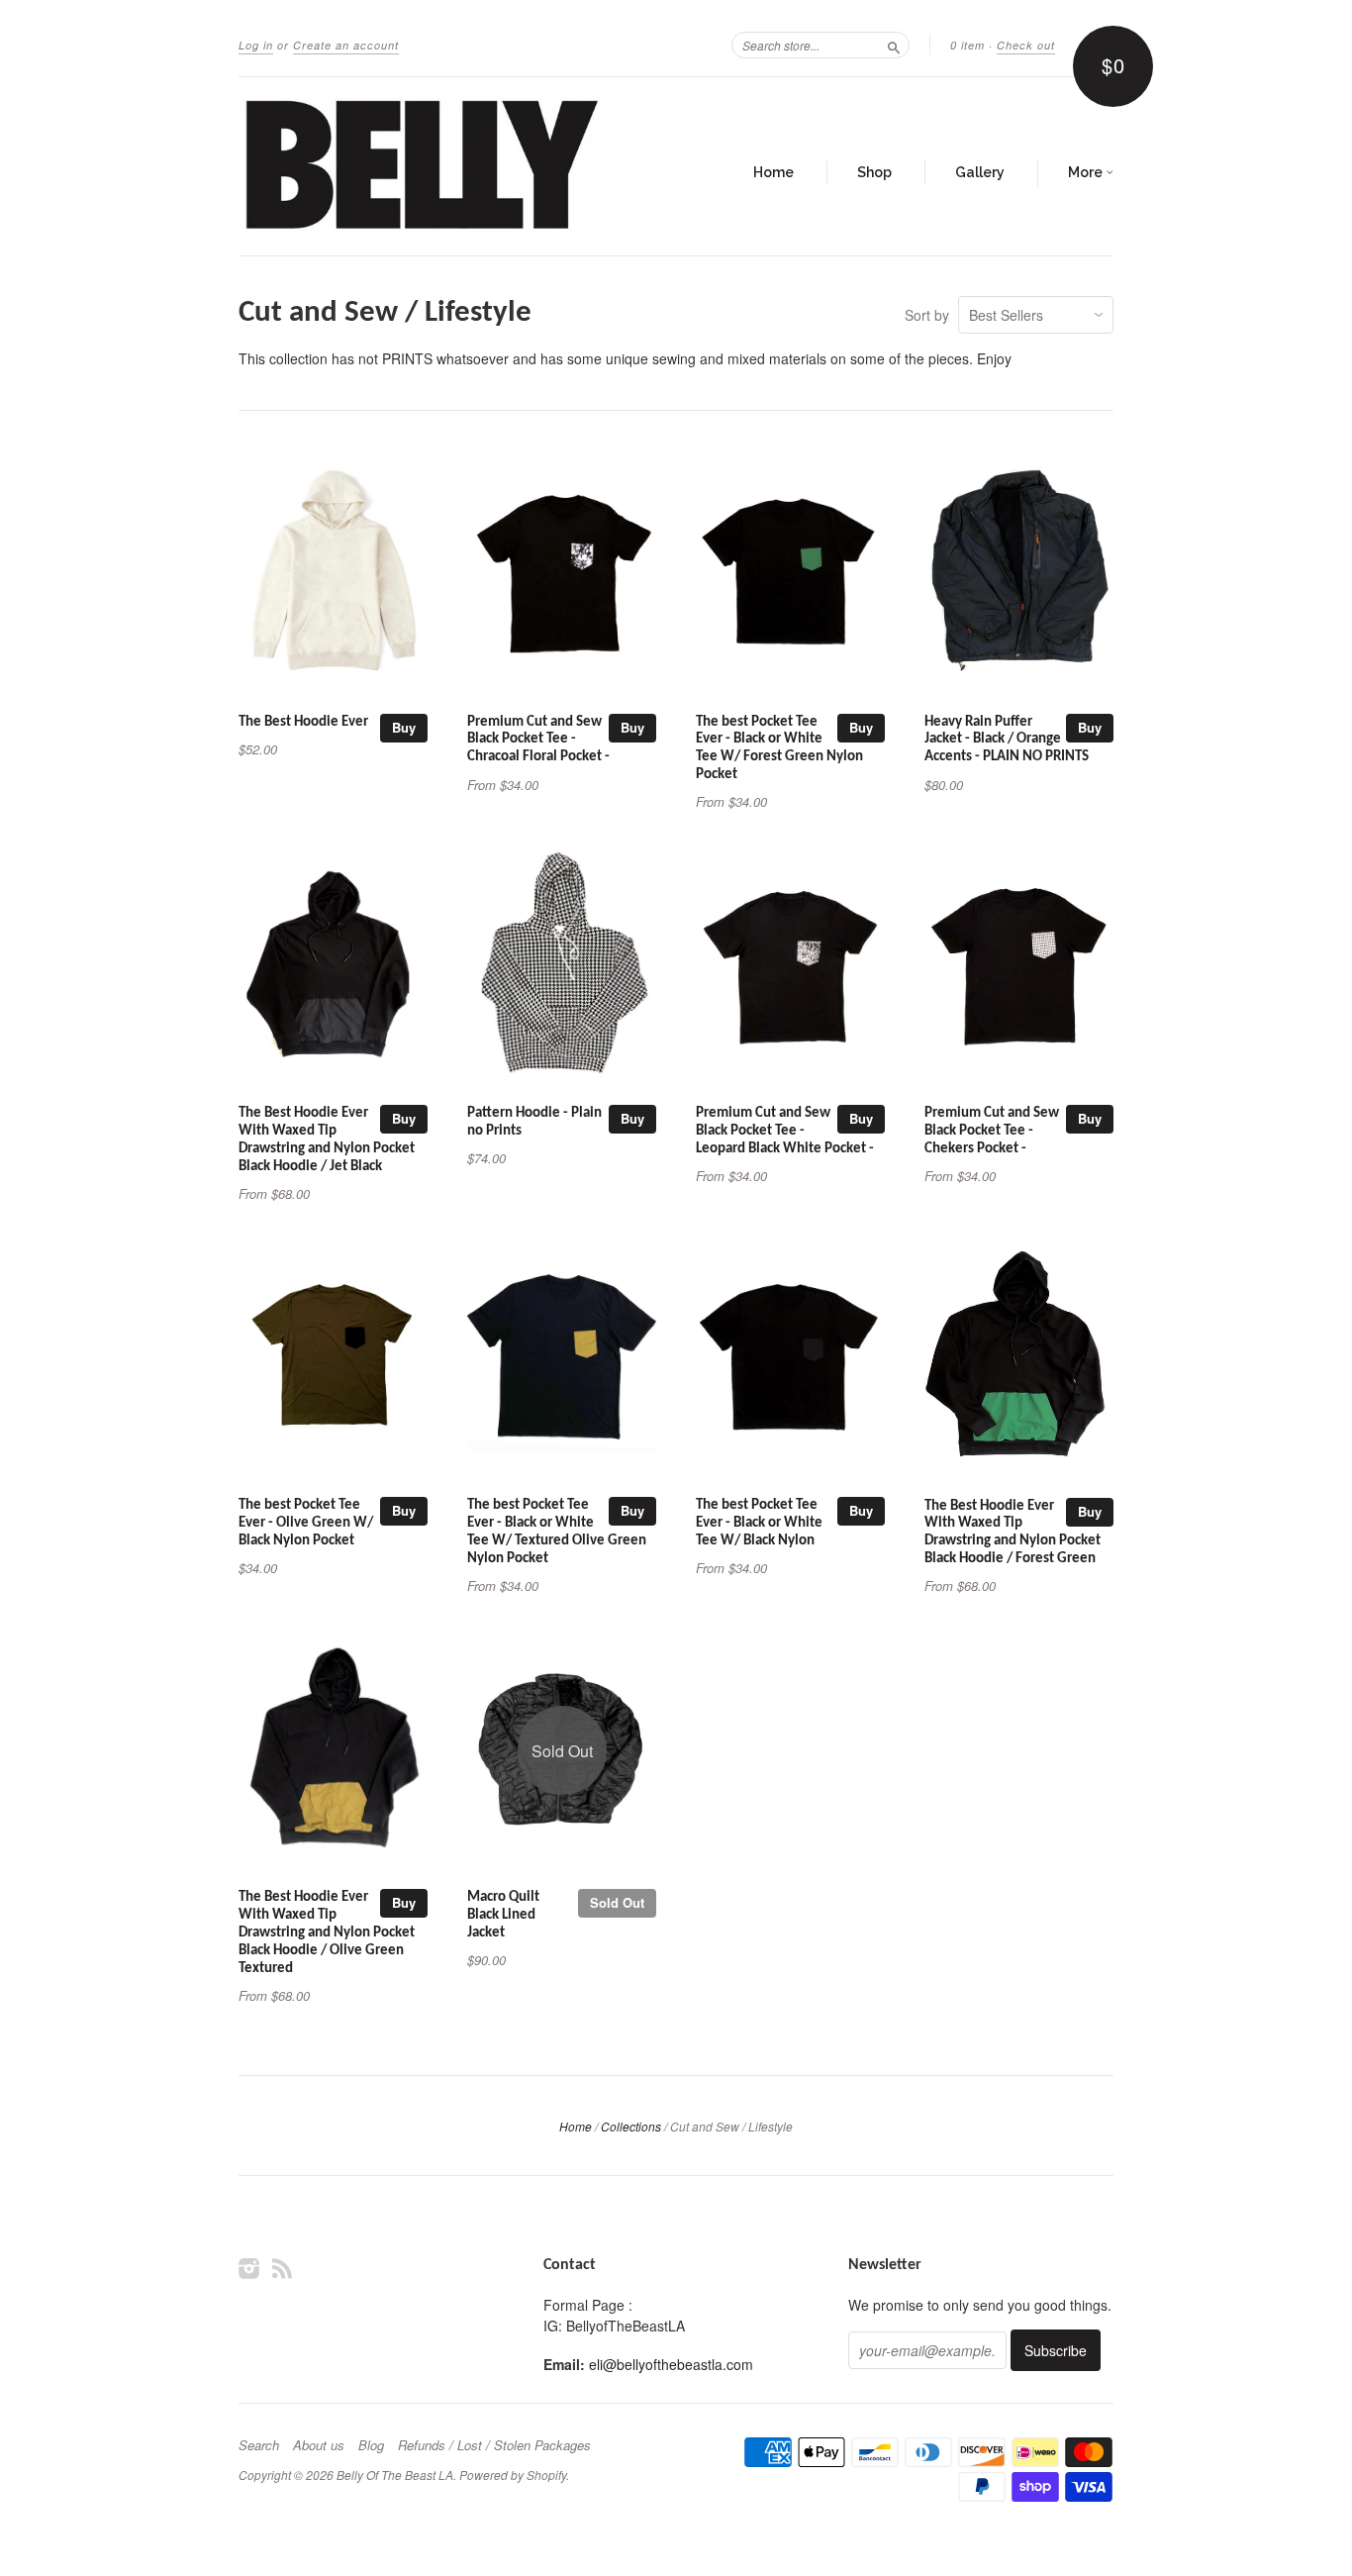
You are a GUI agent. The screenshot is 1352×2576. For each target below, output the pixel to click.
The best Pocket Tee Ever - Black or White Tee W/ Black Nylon (759, 1523)
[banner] (421, 166)
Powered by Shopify (513, 2475)
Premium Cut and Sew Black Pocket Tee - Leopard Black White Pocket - (785, 1131)
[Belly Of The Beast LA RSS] (282, 2268)
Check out (1026, 45)
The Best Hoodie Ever (303, 722)
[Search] (894, 45)
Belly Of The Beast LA (395, 2475)
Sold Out (617, 1902)
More (1087, 172)
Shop (874, 172)
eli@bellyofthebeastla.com (671, 2364)
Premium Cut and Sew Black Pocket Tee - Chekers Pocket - (992, 1131)
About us (319, 2445)
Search (259, 2445)
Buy (404, 727)
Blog (371, 2445)
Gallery (980, 172)
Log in (256, 45)
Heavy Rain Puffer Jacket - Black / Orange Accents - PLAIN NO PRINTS (1007, 740)
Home (773, 172)
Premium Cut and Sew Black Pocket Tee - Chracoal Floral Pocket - (538, 740)
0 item (967, 45)
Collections (631, 2126)
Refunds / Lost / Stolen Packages (494, 2445)
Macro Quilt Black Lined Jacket (503, 1915)
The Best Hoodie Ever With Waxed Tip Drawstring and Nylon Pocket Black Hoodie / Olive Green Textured (327, 1932)
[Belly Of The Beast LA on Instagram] (249, 2268)
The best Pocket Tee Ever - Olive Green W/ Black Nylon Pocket (306, 1523)
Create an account (346, 45)
